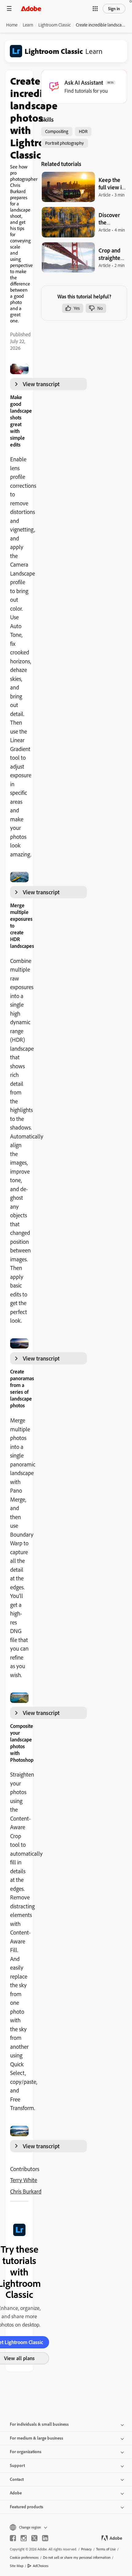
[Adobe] (31, 8)
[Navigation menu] (9, 8)
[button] (95, 9)
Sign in (114, 9)
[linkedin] (45, 2538)
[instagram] (24, 2538)
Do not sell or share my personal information (77, 2557)
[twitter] (34, 2538)
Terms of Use (106, 2549)
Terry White (24, 2180)
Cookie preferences (24, 2557)
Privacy (86, 2549)
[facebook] (13, 2538)
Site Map (17, 2566)
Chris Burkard (26, 2191)
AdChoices (41, 2566)
